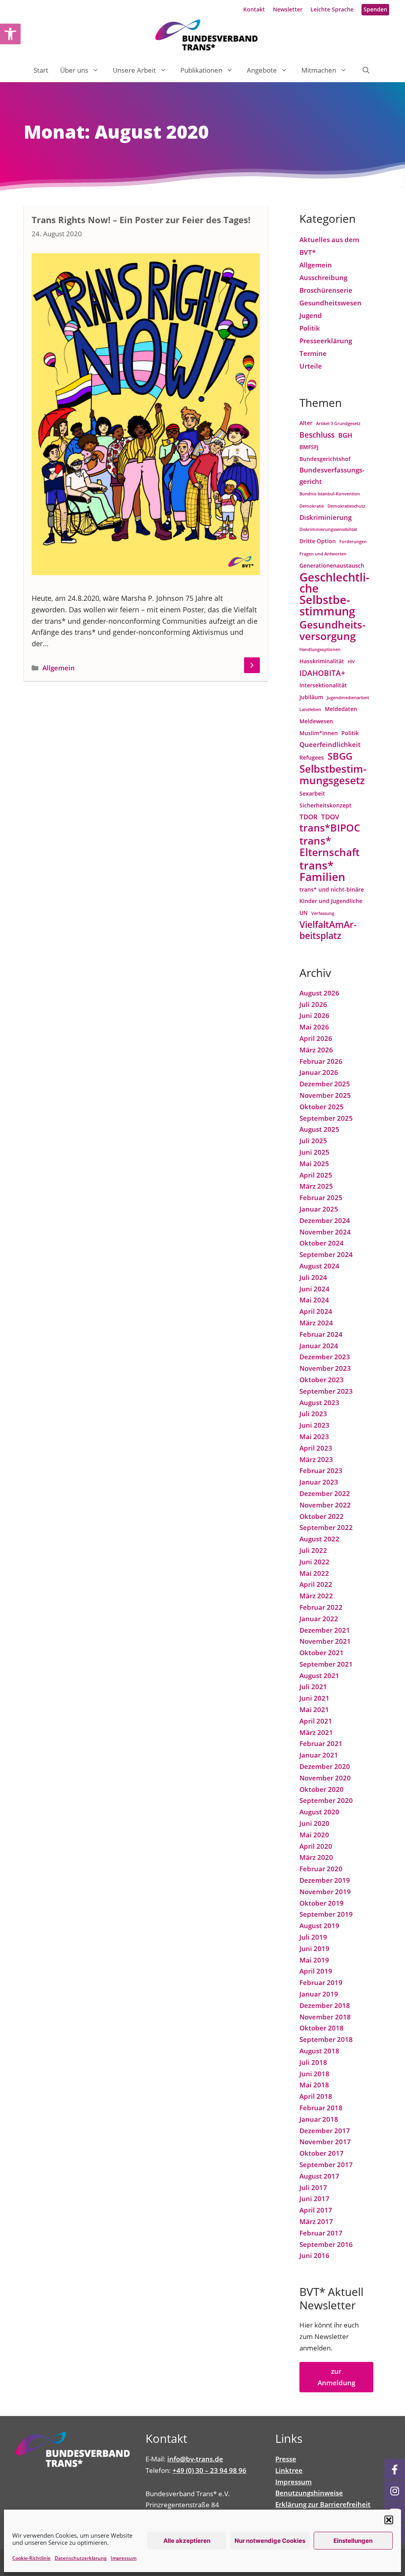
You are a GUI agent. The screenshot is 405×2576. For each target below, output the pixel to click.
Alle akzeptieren (187, 2541)
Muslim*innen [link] (319, 733)
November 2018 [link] (325, 2017)
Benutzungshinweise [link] (309, 2493)
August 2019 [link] (319, 1926)
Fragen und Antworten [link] (323, 554)
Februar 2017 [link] (321, 2233)
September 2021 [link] (326, 1664)
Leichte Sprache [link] (332, 9)
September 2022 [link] (326, 1527)
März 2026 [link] (316, 1050)
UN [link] (304, 913)
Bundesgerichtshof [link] (325, 459)
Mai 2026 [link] (314, 1027)
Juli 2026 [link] (313, 1004)
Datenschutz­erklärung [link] (81, 2558)
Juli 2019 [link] (313, 1937)
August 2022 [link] (319, 1539)
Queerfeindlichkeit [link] (330, 744)
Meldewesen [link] (316, 721)
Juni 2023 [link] (314, 1425)
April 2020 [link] (316, 1846)
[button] (389, 2520)
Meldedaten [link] (341, 709)
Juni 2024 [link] (314, 1289)
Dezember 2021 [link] (325, 1630)
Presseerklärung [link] (326, 341)
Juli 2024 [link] (313, 1277)
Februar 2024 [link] (321, 1334)
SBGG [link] (340, 756)
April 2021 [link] (316, 1721)
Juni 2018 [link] (314, 2074)
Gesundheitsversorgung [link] (332, 630)
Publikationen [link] (201, 70)
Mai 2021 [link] (314, 1709)
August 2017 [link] (319, 2176)
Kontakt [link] (254, 9)
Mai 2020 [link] (314, 1835)
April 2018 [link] (316, 2096)
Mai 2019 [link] (314, 1960)
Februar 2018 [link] (321, 2108)
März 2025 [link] (316, 1186)
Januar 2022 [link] (319, 1619)
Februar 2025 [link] (321, 1198)
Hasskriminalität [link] (322, 661)
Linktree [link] (289, 2470)
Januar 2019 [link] (319, 1994)
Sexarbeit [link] (312, 793)
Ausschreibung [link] (323, 278)
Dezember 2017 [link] (325, 2131)
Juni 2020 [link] (314, 1823)
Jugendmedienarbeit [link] (348, 698)
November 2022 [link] (325, 1505)
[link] (10, 34)
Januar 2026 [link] (319, 1072)
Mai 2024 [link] (314, 1300)
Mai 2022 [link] (314, 1573)
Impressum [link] (124, 2558)
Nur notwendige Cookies (270, 2541)
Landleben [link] (310, 709)
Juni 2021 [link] (314, 1698)
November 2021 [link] (325, 1641)
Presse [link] (286, 2459)
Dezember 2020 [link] (325, 1766)
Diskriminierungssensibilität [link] (328, 529)
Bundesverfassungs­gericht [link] (332, 476)
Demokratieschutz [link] (346, 506)
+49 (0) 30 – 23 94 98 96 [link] (209, 2470)
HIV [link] (351, 662)
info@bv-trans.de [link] (195, 2459)
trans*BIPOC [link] (330, 828)
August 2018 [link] (319, 2051)
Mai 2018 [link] (314, 2085)
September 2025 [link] (326, 1118)
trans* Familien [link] (322, 871)
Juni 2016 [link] (314, 2255)
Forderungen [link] (353, 542)
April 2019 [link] (316, 1971)
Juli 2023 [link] (313, 1414)
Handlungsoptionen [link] (320, 649)
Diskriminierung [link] (326, 517)
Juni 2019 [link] (314, 1948)
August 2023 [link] (319, 1403)
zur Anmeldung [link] (336, 2377)
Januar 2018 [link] (319, 2119)
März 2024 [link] (316, 1323)
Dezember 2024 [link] (325, 1220)
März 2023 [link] (316, 1459)
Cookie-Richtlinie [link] (31, 2558)
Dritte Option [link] (318, 541)
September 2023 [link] (326, 1391)
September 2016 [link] (326, 2244)
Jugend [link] (311, 315)
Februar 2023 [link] (321, 1471)
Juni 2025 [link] (314, 1152)
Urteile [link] (311, 366)
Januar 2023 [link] (319, 1482)
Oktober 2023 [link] (322, 1380)
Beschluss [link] (317, 435)
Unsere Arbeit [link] (134, 70)
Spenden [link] (375, 9)
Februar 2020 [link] (321, 1869)
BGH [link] (345, 435)
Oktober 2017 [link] (322, 2153)
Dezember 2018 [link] (325, 2005)
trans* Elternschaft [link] (329, 847)
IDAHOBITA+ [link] (322, 673)
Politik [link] (310, 328)
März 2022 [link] (316, 1596)
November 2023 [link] (325, 1368)
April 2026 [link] (316, 1038)
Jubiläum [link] (311, 697)
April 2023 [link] (316, 1448)
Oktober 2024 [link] (322, 1243)
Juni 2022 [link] (314, 1562)
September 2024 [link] (326, 1254)
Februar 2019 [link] (321, 1982)
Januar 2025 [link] (319, 1209)
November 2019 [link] (325, 1892)
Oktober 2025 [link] (322, 1107)
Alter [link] (306, 423)
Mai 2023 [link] (314, 1437)
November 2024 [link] (325, 1232)
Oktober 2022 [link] (322, 1516)
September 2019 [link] (326, 1914)
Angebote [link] (262, 70)
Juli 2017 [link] (313, 2187)
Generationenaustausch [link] (332, 565)
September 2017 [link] (326, 2165)
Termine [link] (313, 353)
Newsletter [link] (288, 9)
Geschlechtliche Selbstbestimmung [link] (334, 594)
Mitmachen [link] (319, 70)
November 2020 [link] (325, 1778)
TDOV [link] (330, 817)
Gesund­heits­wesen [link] (330, 303)
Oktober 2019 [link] (322, 1903)
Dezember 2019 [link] (325, 1880)
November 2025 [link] (325, 1095)
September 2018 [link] (326, 2039)
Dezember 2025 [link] (325, 1084)
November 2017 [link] (325, 2142)
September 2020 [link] (326, 1800)
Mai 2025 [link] (314, 1164)
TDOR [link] (308, 817)
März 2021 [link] (316, 1732)
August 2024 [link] (319, 1266)
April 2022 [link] (316, 1584)
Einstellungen (353, 2541)
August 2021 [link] (319, 1676)
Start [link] (41, 70)
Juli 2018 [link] (313, 2062)
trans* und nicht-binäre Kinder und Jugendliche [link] (332, 895)
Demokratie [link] (312, 506)
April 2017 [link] (316, 2210)
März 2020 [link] (316, 1857)
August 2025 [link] (319, 1129)
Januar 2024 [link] (319, 1346)
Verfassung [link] (323, 913)
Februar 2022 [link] (321, 1607)
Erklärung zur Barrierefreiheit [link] (323, 2504)
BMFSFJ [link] (309, 447)
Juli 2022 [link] (313, 1550)
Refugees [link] (312, 757)
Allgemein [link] (59, 668)
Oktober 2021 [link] (322, 1653)
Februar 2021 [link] (321, 1743)
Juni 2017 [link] (314, 2199)
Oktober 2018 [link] (322, 2028)
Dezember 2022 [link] (325, 1493)
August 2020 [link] (319, 1812)
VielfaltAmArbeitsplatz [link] (328, 931)
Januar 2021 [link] (319, 1755)
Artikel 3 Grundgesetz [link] (338, 423)
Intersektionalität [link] (323, 685)
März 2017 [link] (316, 2221)
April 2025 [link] (316, 1175)
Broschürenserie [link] (326, 290)
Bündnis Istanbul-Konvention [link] (330, 494)
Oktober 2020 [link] (322, 1789)
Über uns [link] (74, 70)
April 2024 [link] (316, 1311)
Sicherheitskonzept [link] (326, 805)
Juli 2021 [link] (313, 1687)
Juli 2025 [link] (313, 1141)
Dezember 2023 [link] (325, 1357)
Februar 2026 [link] (321, 1061)
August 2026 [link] (319, 993)
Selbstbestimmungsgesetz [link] (333, 775)
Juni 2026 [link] (314, 1015)
